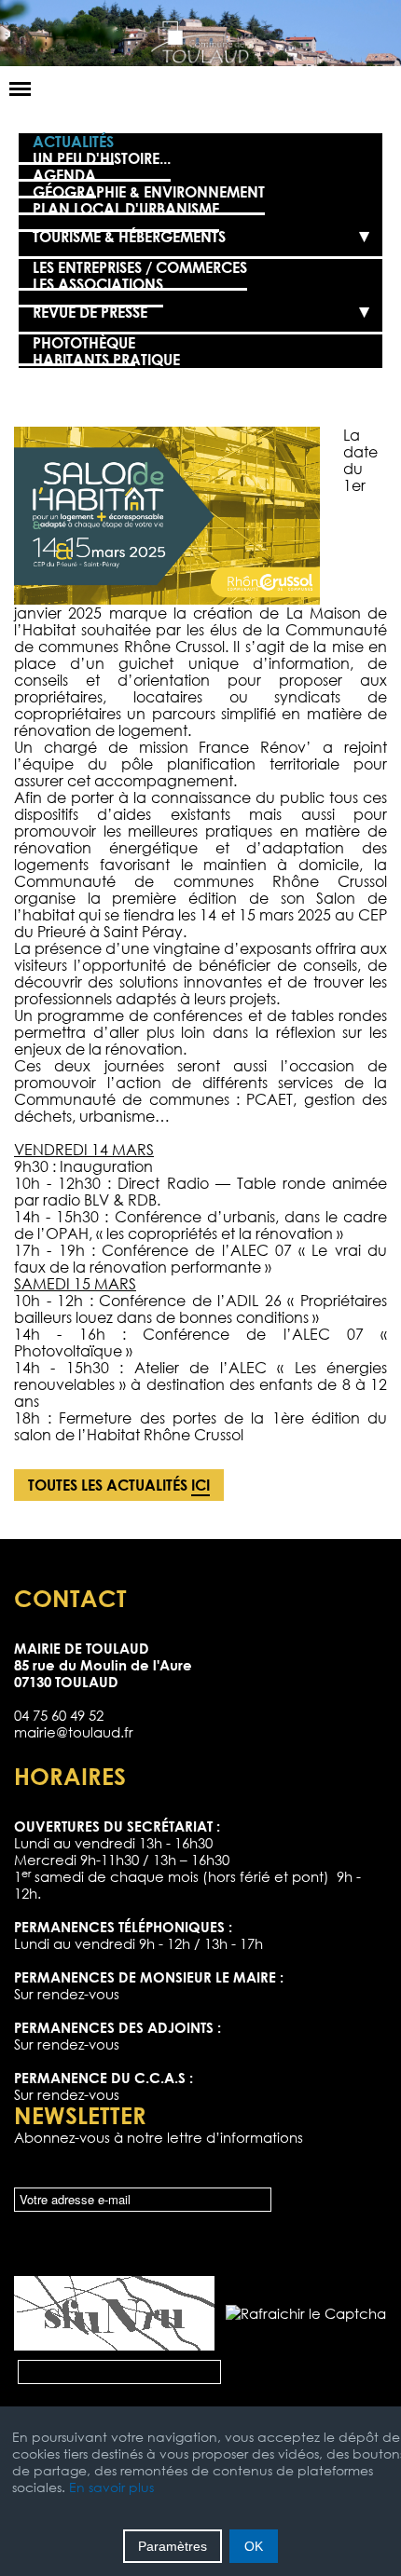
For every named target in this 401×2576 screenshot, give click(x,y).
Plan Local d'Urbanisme (126, 209)
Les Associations (98, 284)
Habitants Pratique (106, 360)
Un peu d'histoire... (102, 158)
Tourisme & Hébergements (129, 237)
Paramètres (173, 2546)
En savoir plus (111, 2487)
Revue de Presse (90, 312)
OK (254, 2546)
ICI (200, 1485)
